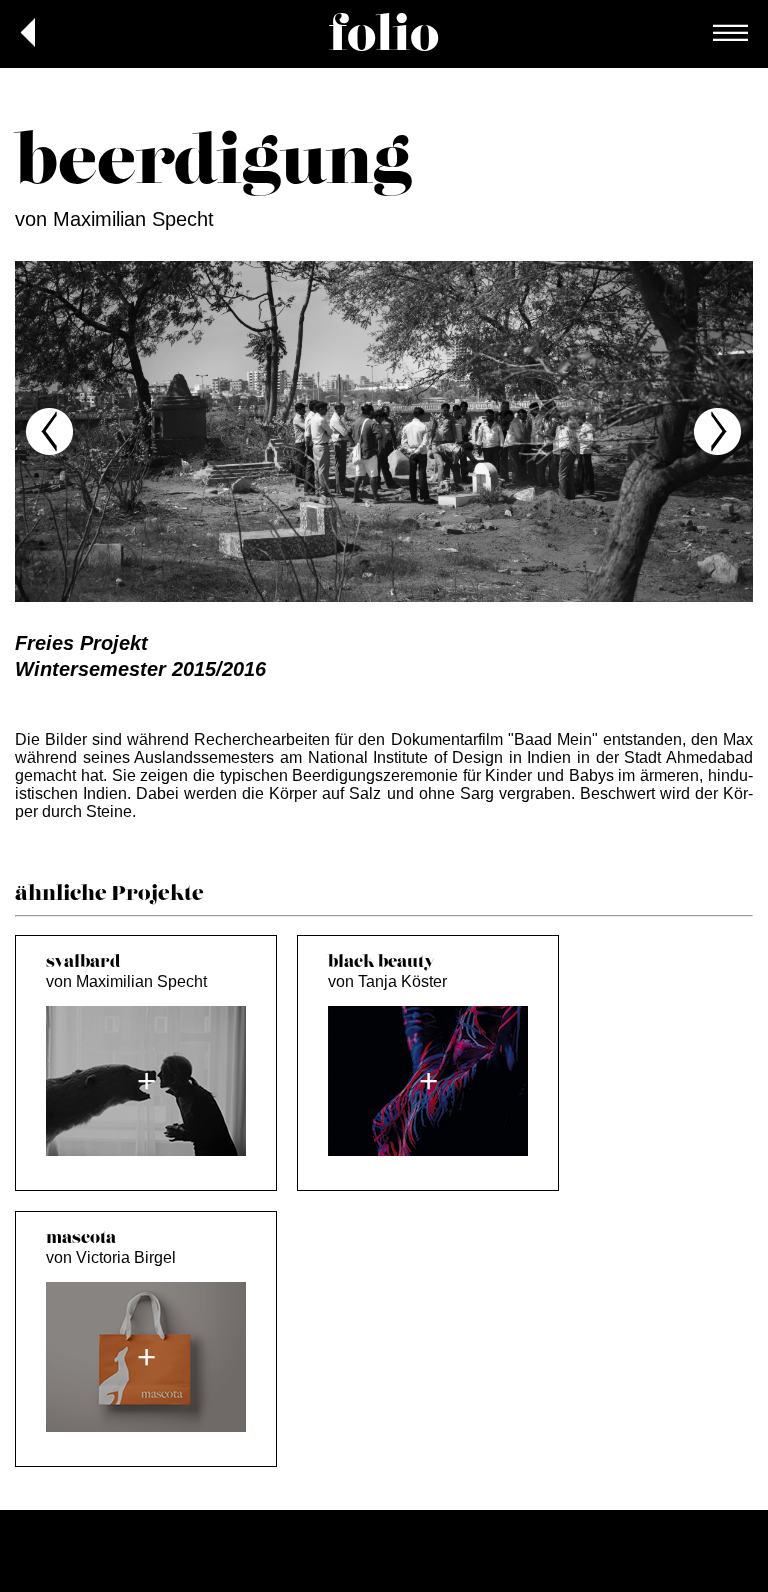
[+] (146, 1150)
